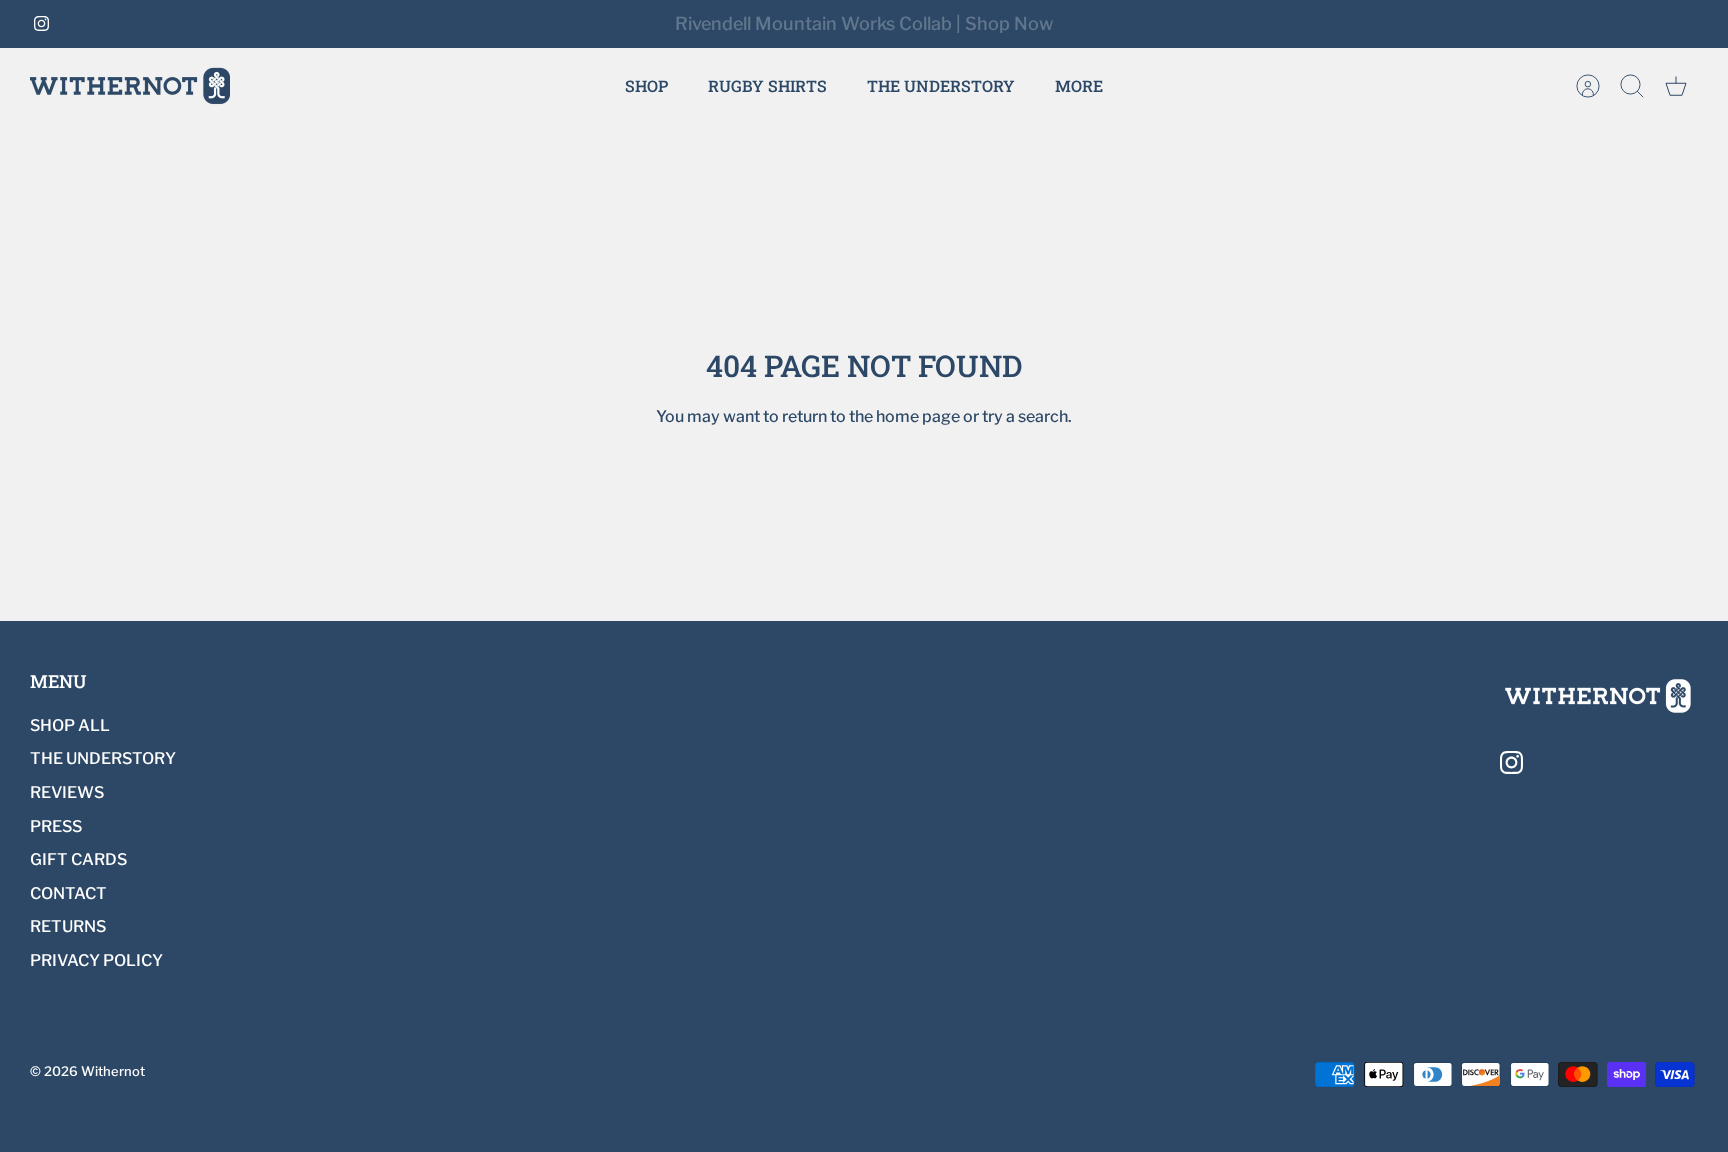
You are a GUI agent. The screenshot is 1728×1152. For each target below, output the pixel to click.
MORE (1079, 85)
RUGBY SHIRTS (767, 85)
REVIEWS (67, 792)
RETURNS (68, 926)
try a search (1025, 416)
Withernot (113, 1071)
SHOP (646, 85)
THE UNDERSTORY (941, 85)
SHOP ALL (70, 725)
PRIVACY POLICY (96, 960)
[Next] (1178, 24)
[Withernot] (130, 86)
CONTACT (68, 893)
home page (918, 416)
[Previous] (550, 24)
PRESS (56, 826)
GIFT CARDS (78, 859)
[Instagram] (41, 23)
